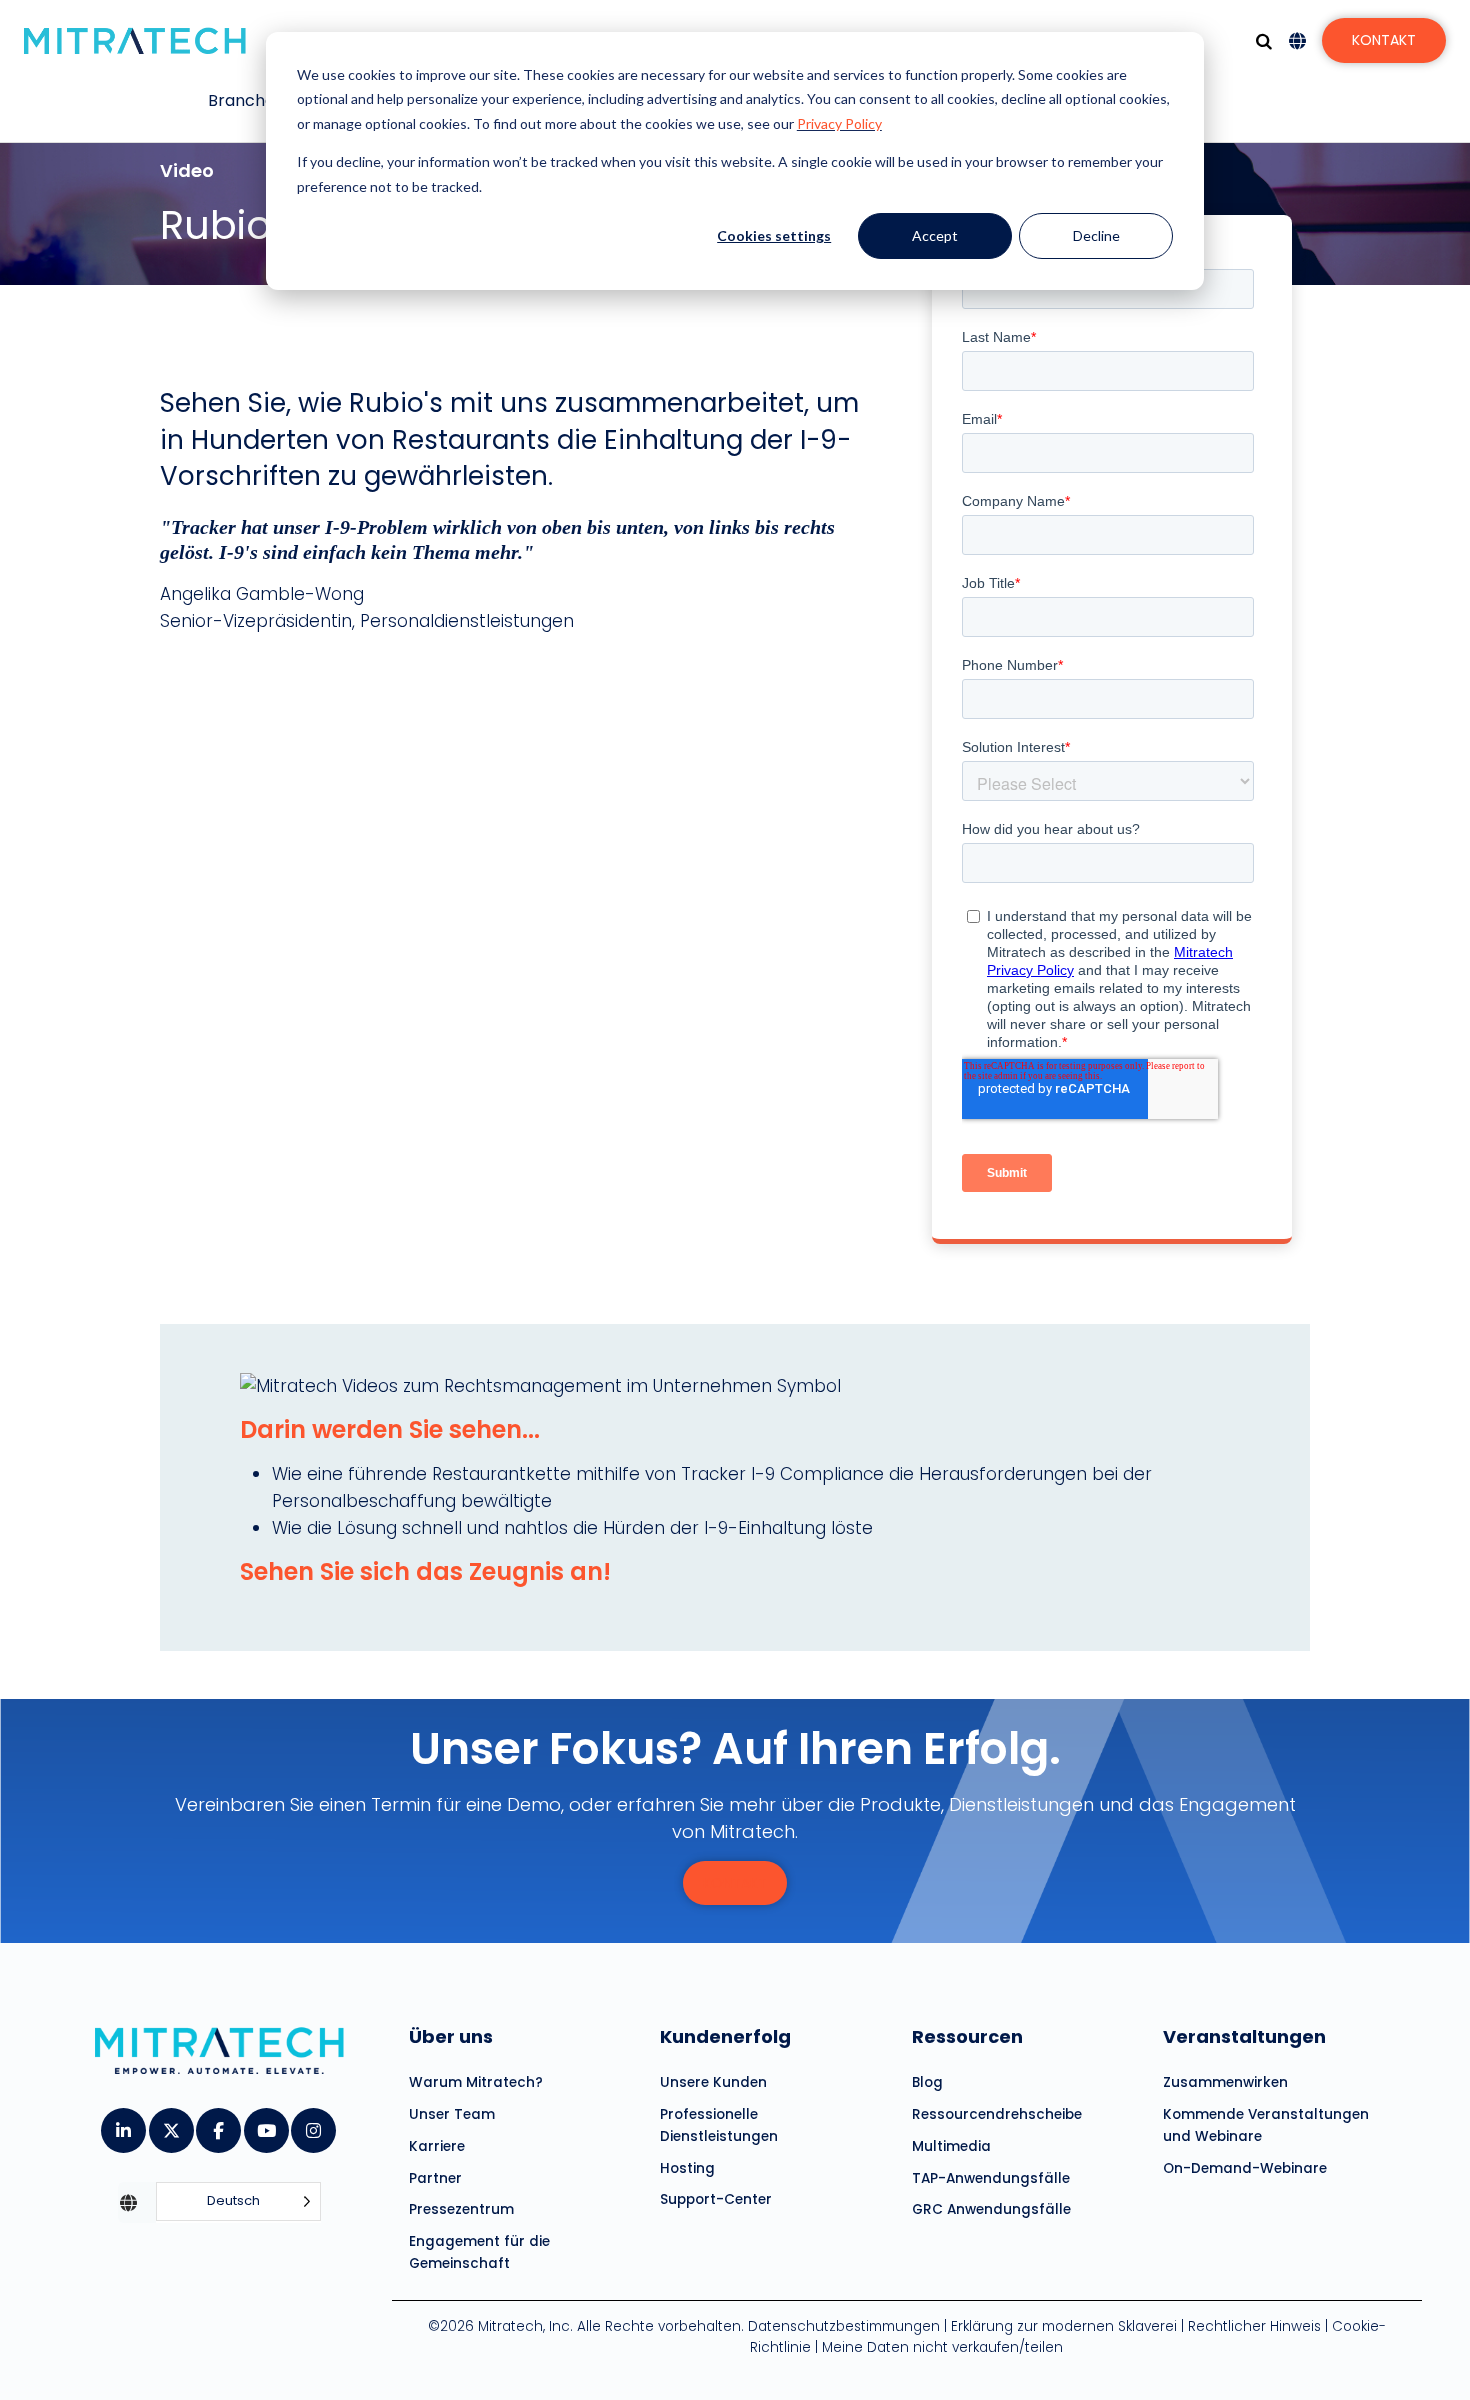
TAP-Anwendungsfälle (991, 2178)
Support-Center (716, 2199)
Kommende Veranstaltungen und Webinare (1266, 2125)
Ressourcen (967, 2036)
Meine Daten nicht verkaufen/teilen (942, 2347)
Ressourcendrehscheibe (997, 2114)
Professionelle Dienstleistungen (719, 2125)
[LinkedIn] (122, 2124)
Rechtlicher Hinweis (1254, 2326)
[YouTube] (265, 2124)
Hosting (687, 2168)
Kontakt (1384, 40)
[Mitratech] (135, 41)
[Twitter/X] (170, 2124)
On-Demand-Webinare (1245, 2168)
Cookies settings (774, 235)
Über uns (451, 2036)
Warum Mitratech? (476, 2082)
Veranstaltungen (1244, 2036)
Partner (435, 2178)
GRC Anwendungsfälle (991, 2209)
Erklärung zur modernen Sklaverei (1064, 2326)
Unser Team (452, 2114)
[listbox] (238, 2202)
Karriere (437, 2146)
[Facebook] (217, 2124)
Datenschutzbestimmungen (844, 2326)
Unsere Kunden (713, 2082)
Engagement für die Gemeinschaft (479, 2252)
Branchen (246, 100)
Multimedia (951, 2146)
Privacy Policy (839, 123)
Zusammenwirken (1225, 2082)
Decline (1096, 235)
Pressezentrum (461, 2209)
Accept (935, 235)
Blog (927, 2082)
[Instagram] (312, 2124)
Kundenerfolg (725, 2036)
